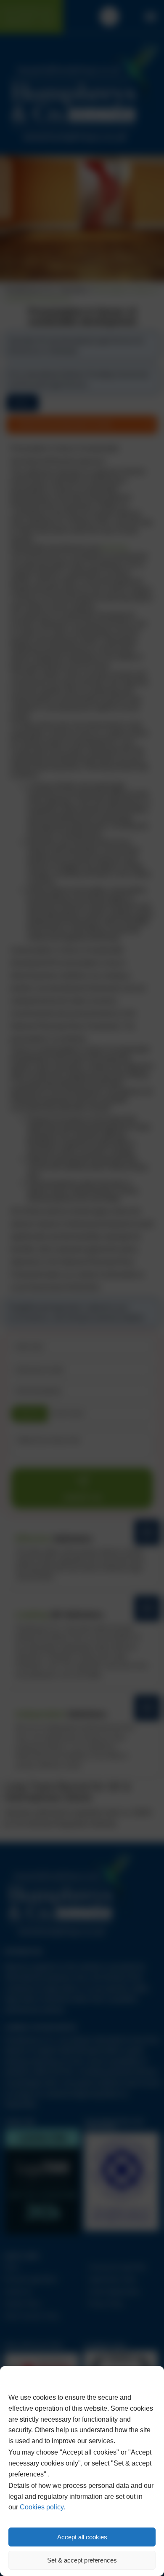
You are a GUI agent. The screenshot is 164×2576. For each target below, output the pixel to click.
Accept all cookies (82, 2537)
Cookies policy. (42, 2507)
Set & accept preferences (82, 2560)
